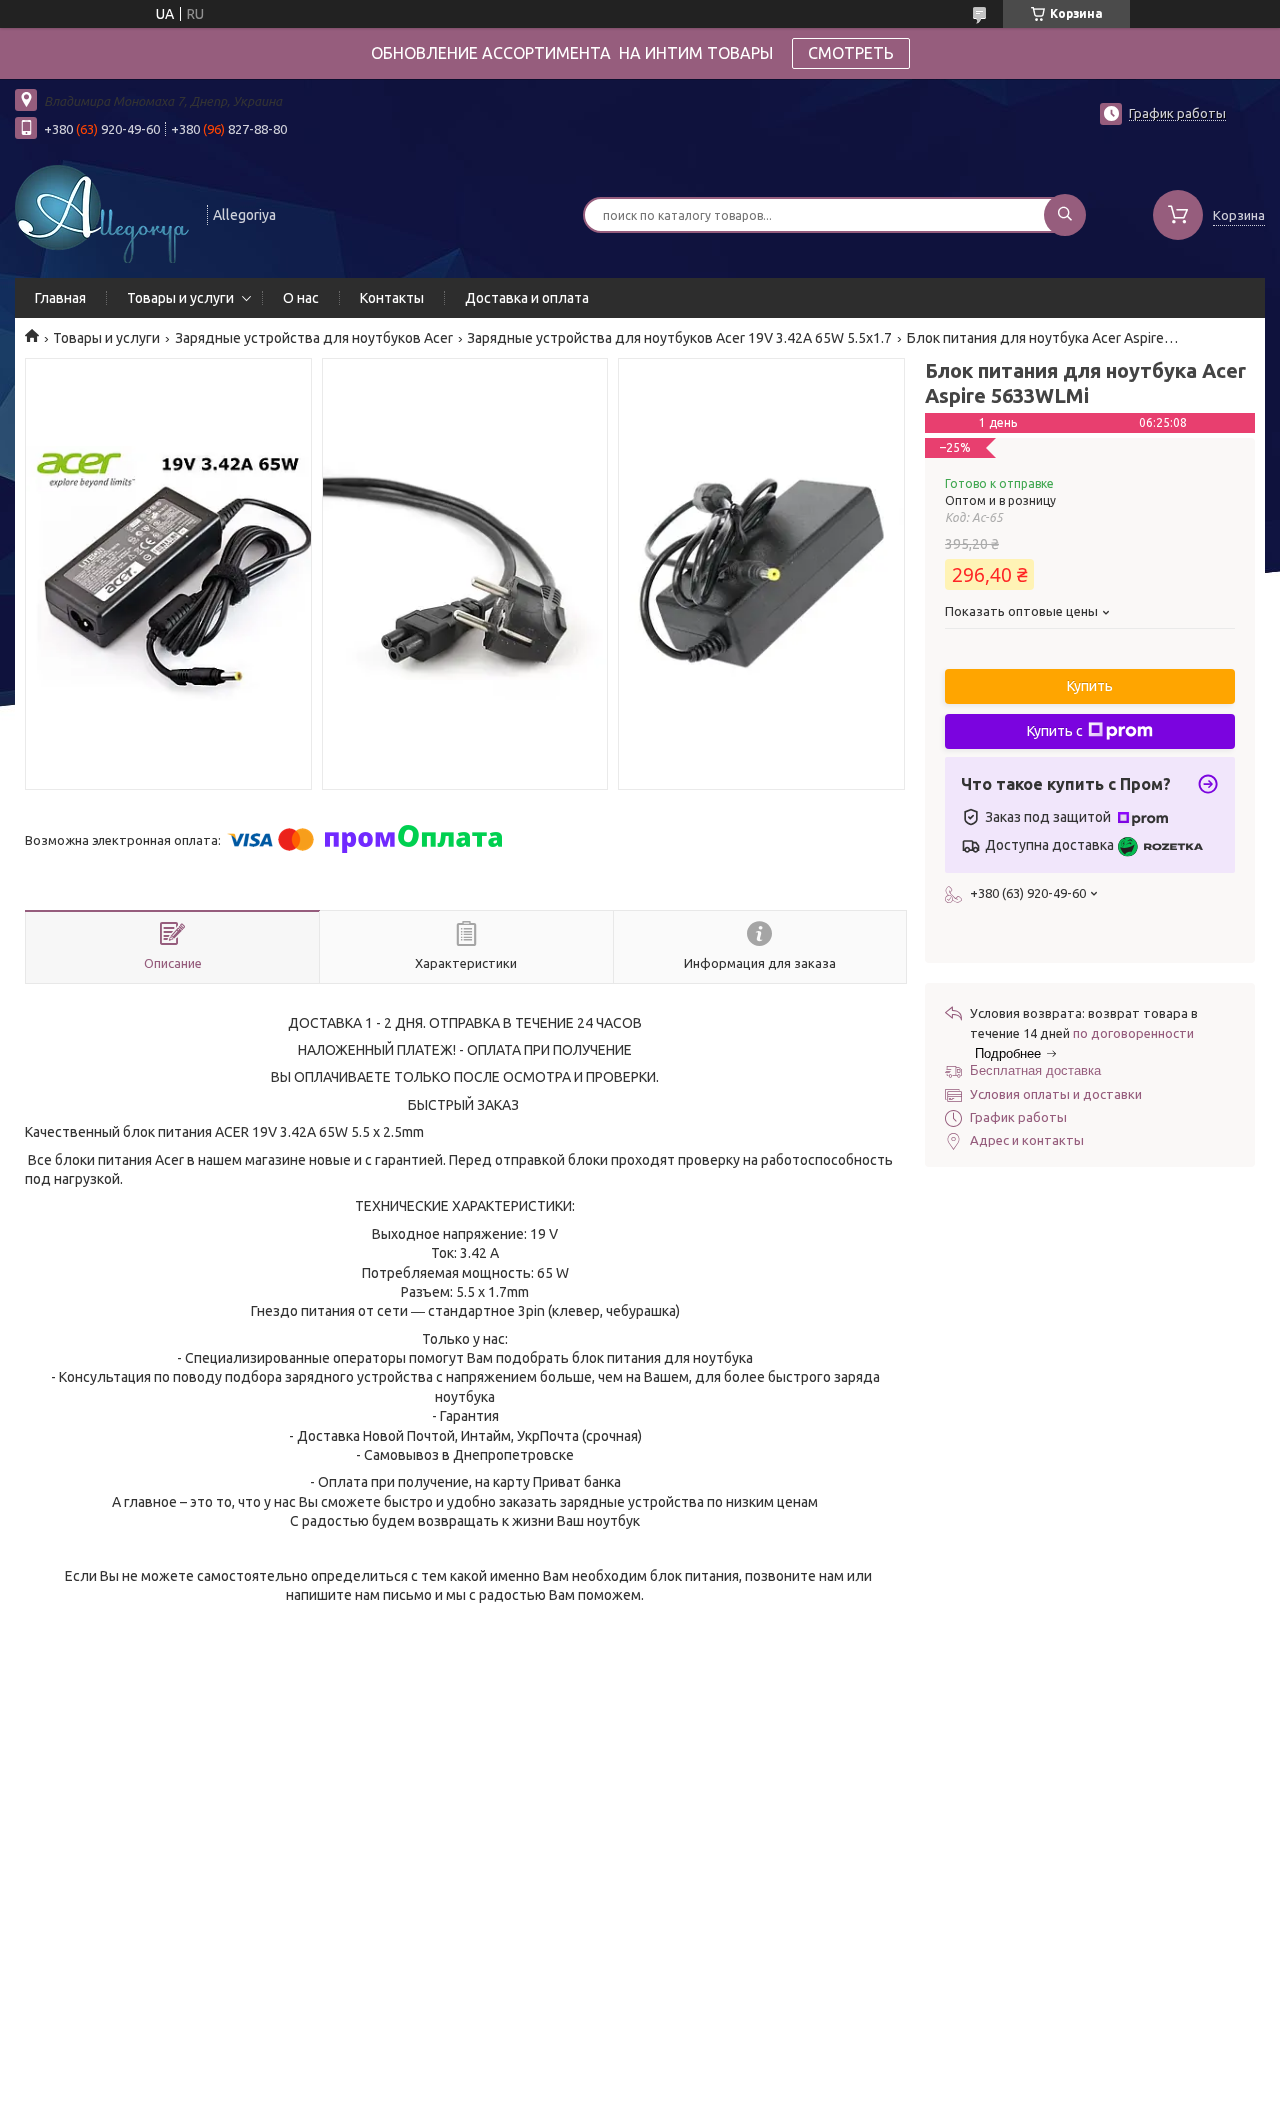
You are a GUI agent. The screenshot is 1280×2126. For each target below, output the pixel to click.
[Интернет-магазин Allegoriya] (102, 213)
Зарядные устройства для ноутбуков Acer (314, 338)
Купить (1090, 686)
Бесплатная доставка (1035, 1070)
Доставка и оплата (527, 298)
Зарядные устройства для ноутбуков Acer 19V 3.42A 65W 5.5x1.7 (679, 338)
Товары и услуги (180, 298)
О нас (301, 298)
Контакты (392, 298)
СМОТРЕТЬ (851, 53)
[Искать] (1065, 215)
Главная (60, 298)
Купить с (1055, 731)
